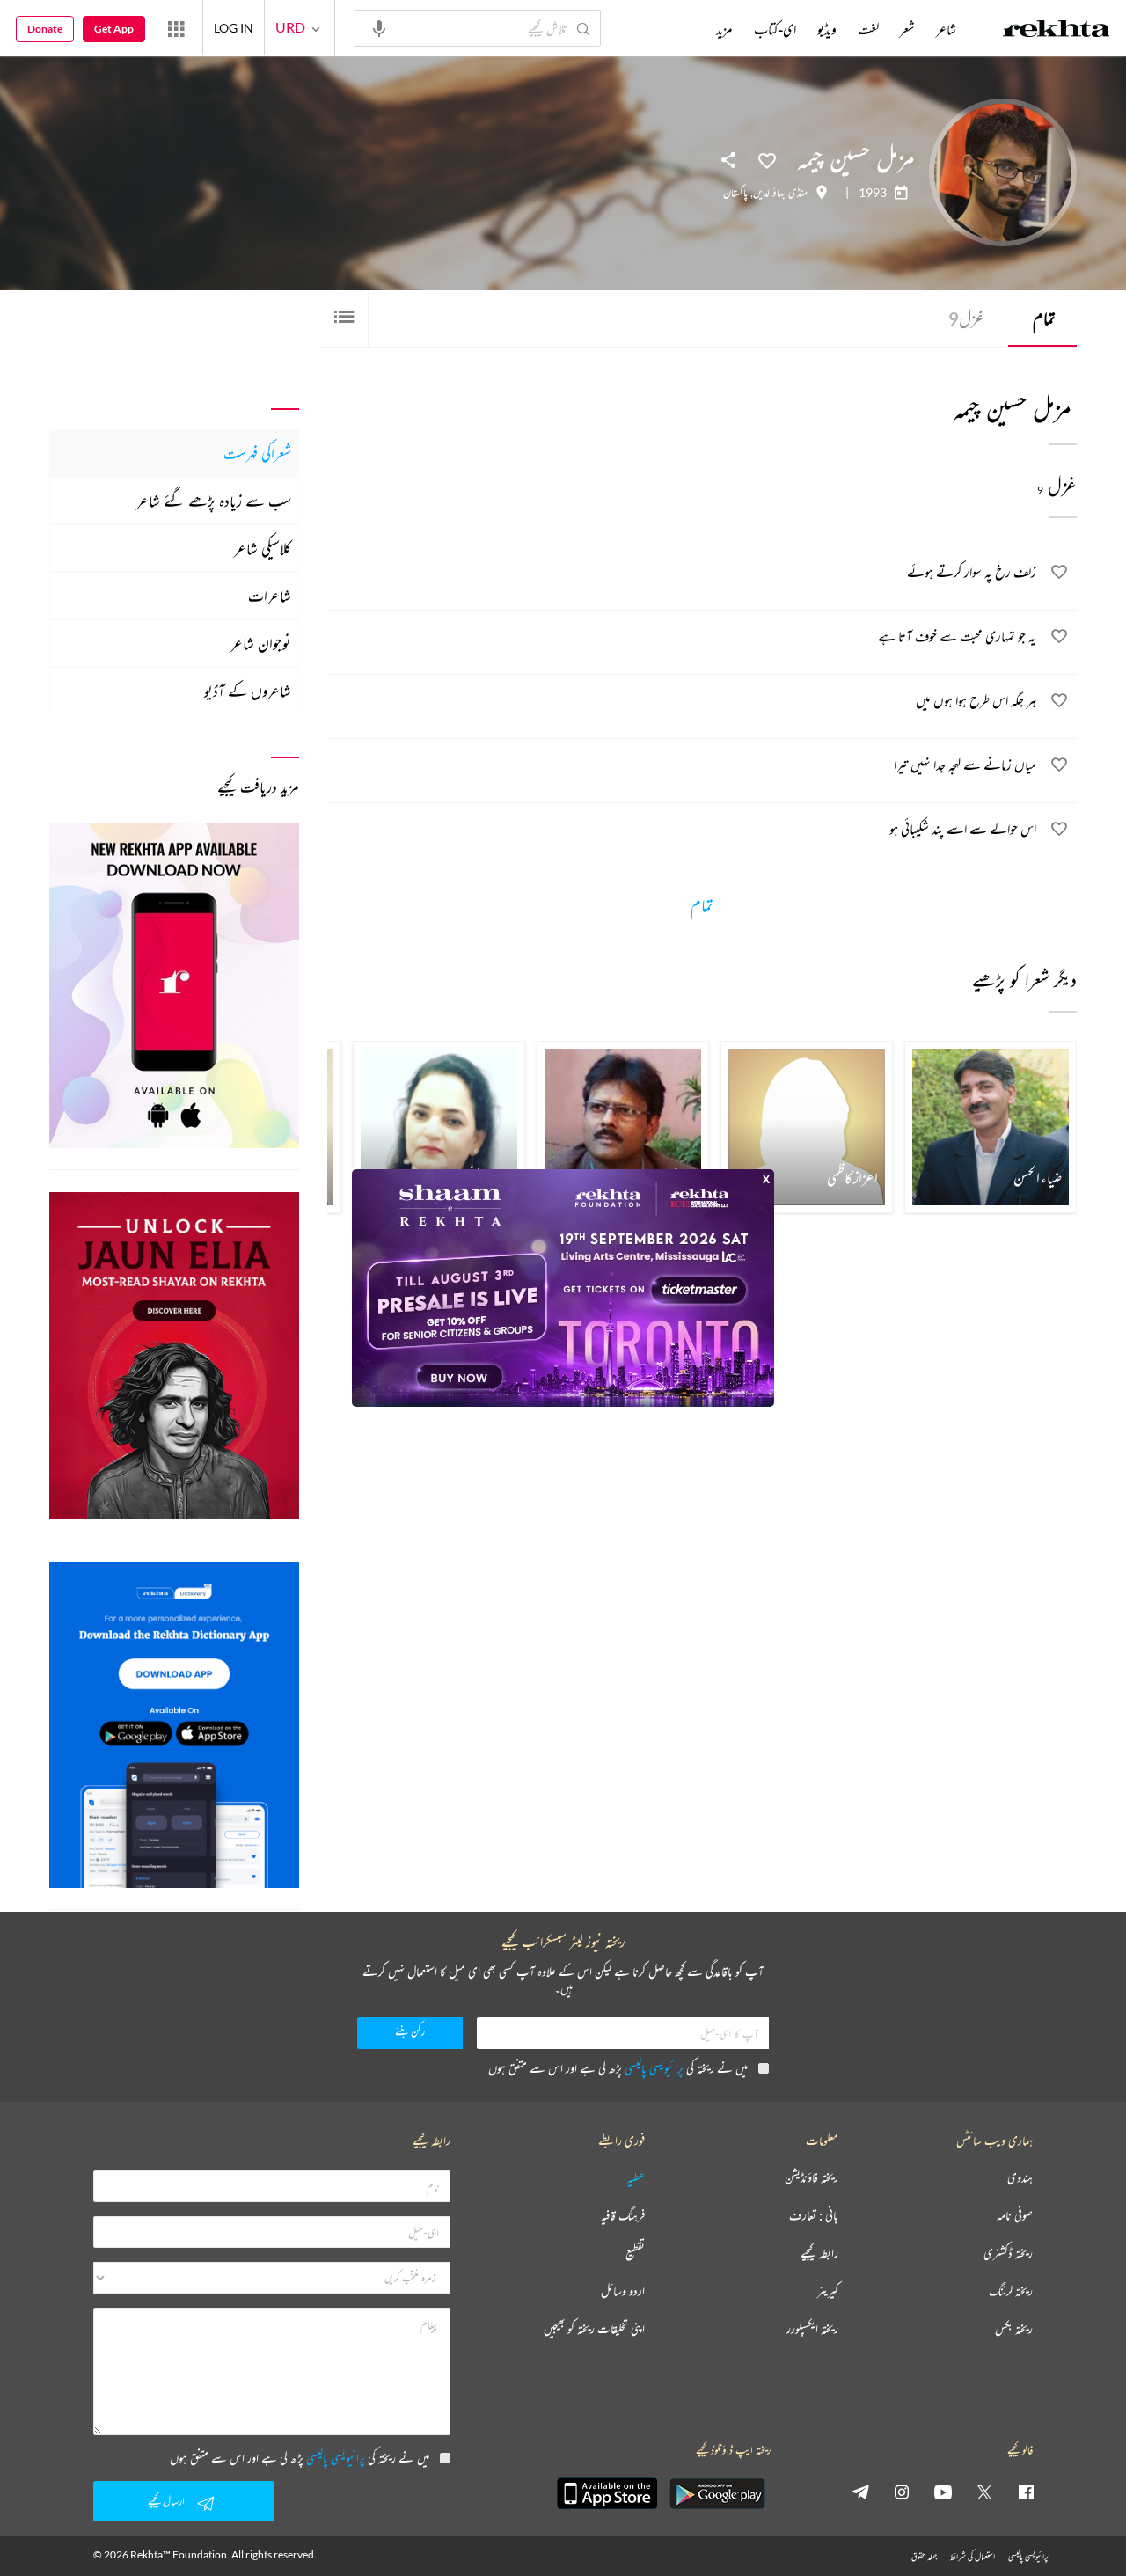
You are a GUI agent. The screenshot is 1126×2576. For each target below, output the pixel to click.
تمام (1044, 318)
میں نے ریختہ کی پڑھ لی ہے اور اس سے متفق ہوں (618, 2068)
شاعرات (270, 596)
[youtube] (943, 2492)
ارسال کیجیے (166, 2501)
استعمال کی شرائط (972, 2556)
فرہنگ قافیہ (623, 2216)
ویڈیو (827, 29)
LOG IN (234, 28)
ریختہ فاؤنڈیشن (812, 2178)
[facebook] (1026, 2492)
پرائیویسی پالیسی (654, 2068)
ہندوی (1020, 2178)
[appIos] (607, 2493)
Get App (114, 29)
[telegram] (860, 2492)
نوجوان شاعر (261, 643)
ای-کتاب (775, 29)
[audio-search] (379, 27)
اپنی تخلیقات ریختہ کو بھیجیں (594, 2329)
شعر (907, 29)
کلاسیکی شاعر (263, 548)
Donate (45, 29)
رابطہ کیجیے (819, 2254)
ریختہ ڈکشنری (1008, 2254)
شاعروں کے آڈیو (248, 691)
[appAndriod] (717, 2493)
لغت (868, 29)
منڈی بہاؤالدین (780, 193)
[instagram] (902, 2492)
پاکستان (735, 193)
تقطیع (635, 2254)
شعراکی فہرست (257, 453)
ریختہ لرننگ (1011, 2291)
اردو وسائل (623, 2291)
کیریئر (828, 2291)
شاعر (946, 29)
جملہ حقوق (924, 2556)
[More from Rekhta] (176, 28)
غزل (966, 318)
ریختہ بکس (1014, 2329)
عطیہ (636, 2178)
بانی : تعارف (814, 2216)
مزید (724, 29)
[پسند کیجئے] (767, 159)
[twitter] (984, 2492)
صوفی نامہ (1015, 2216)
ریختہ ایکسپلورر (812, 2329)
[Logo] (1057, 31)
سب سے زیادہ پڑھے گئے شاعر (214, 501)
